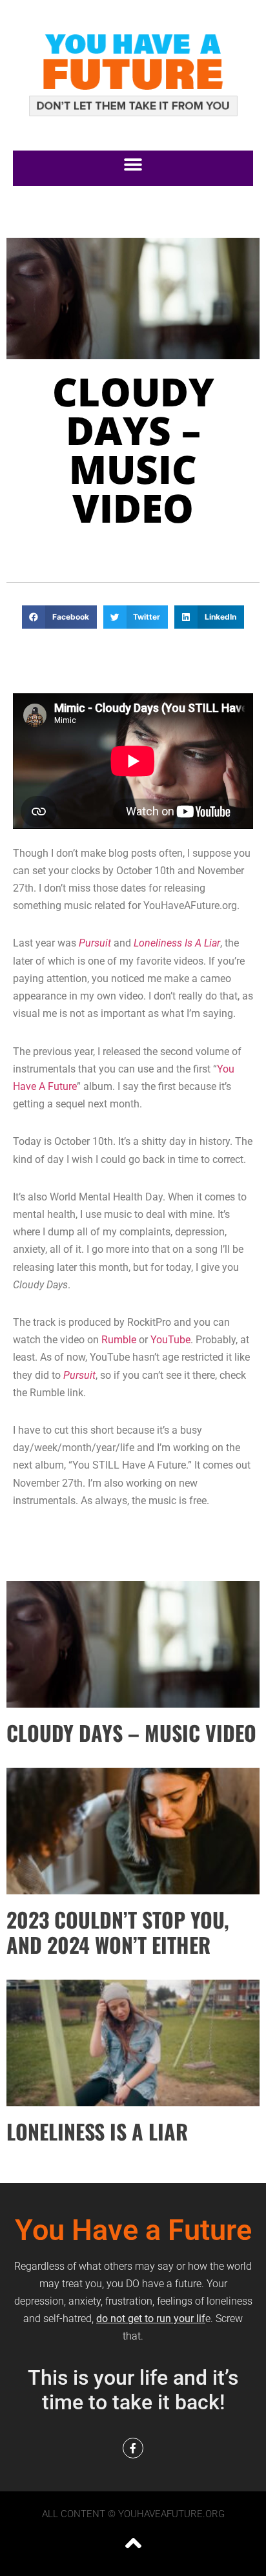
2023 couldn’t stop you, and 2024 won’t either (118, 1932)
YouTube (170, 1340)
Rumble (119, 1340)
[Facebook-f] (133, 2448)
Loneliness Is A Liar (177, 943)
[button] (133, 165)
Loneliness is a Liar (97, 2131)
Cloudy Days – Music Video (131, 1733)
